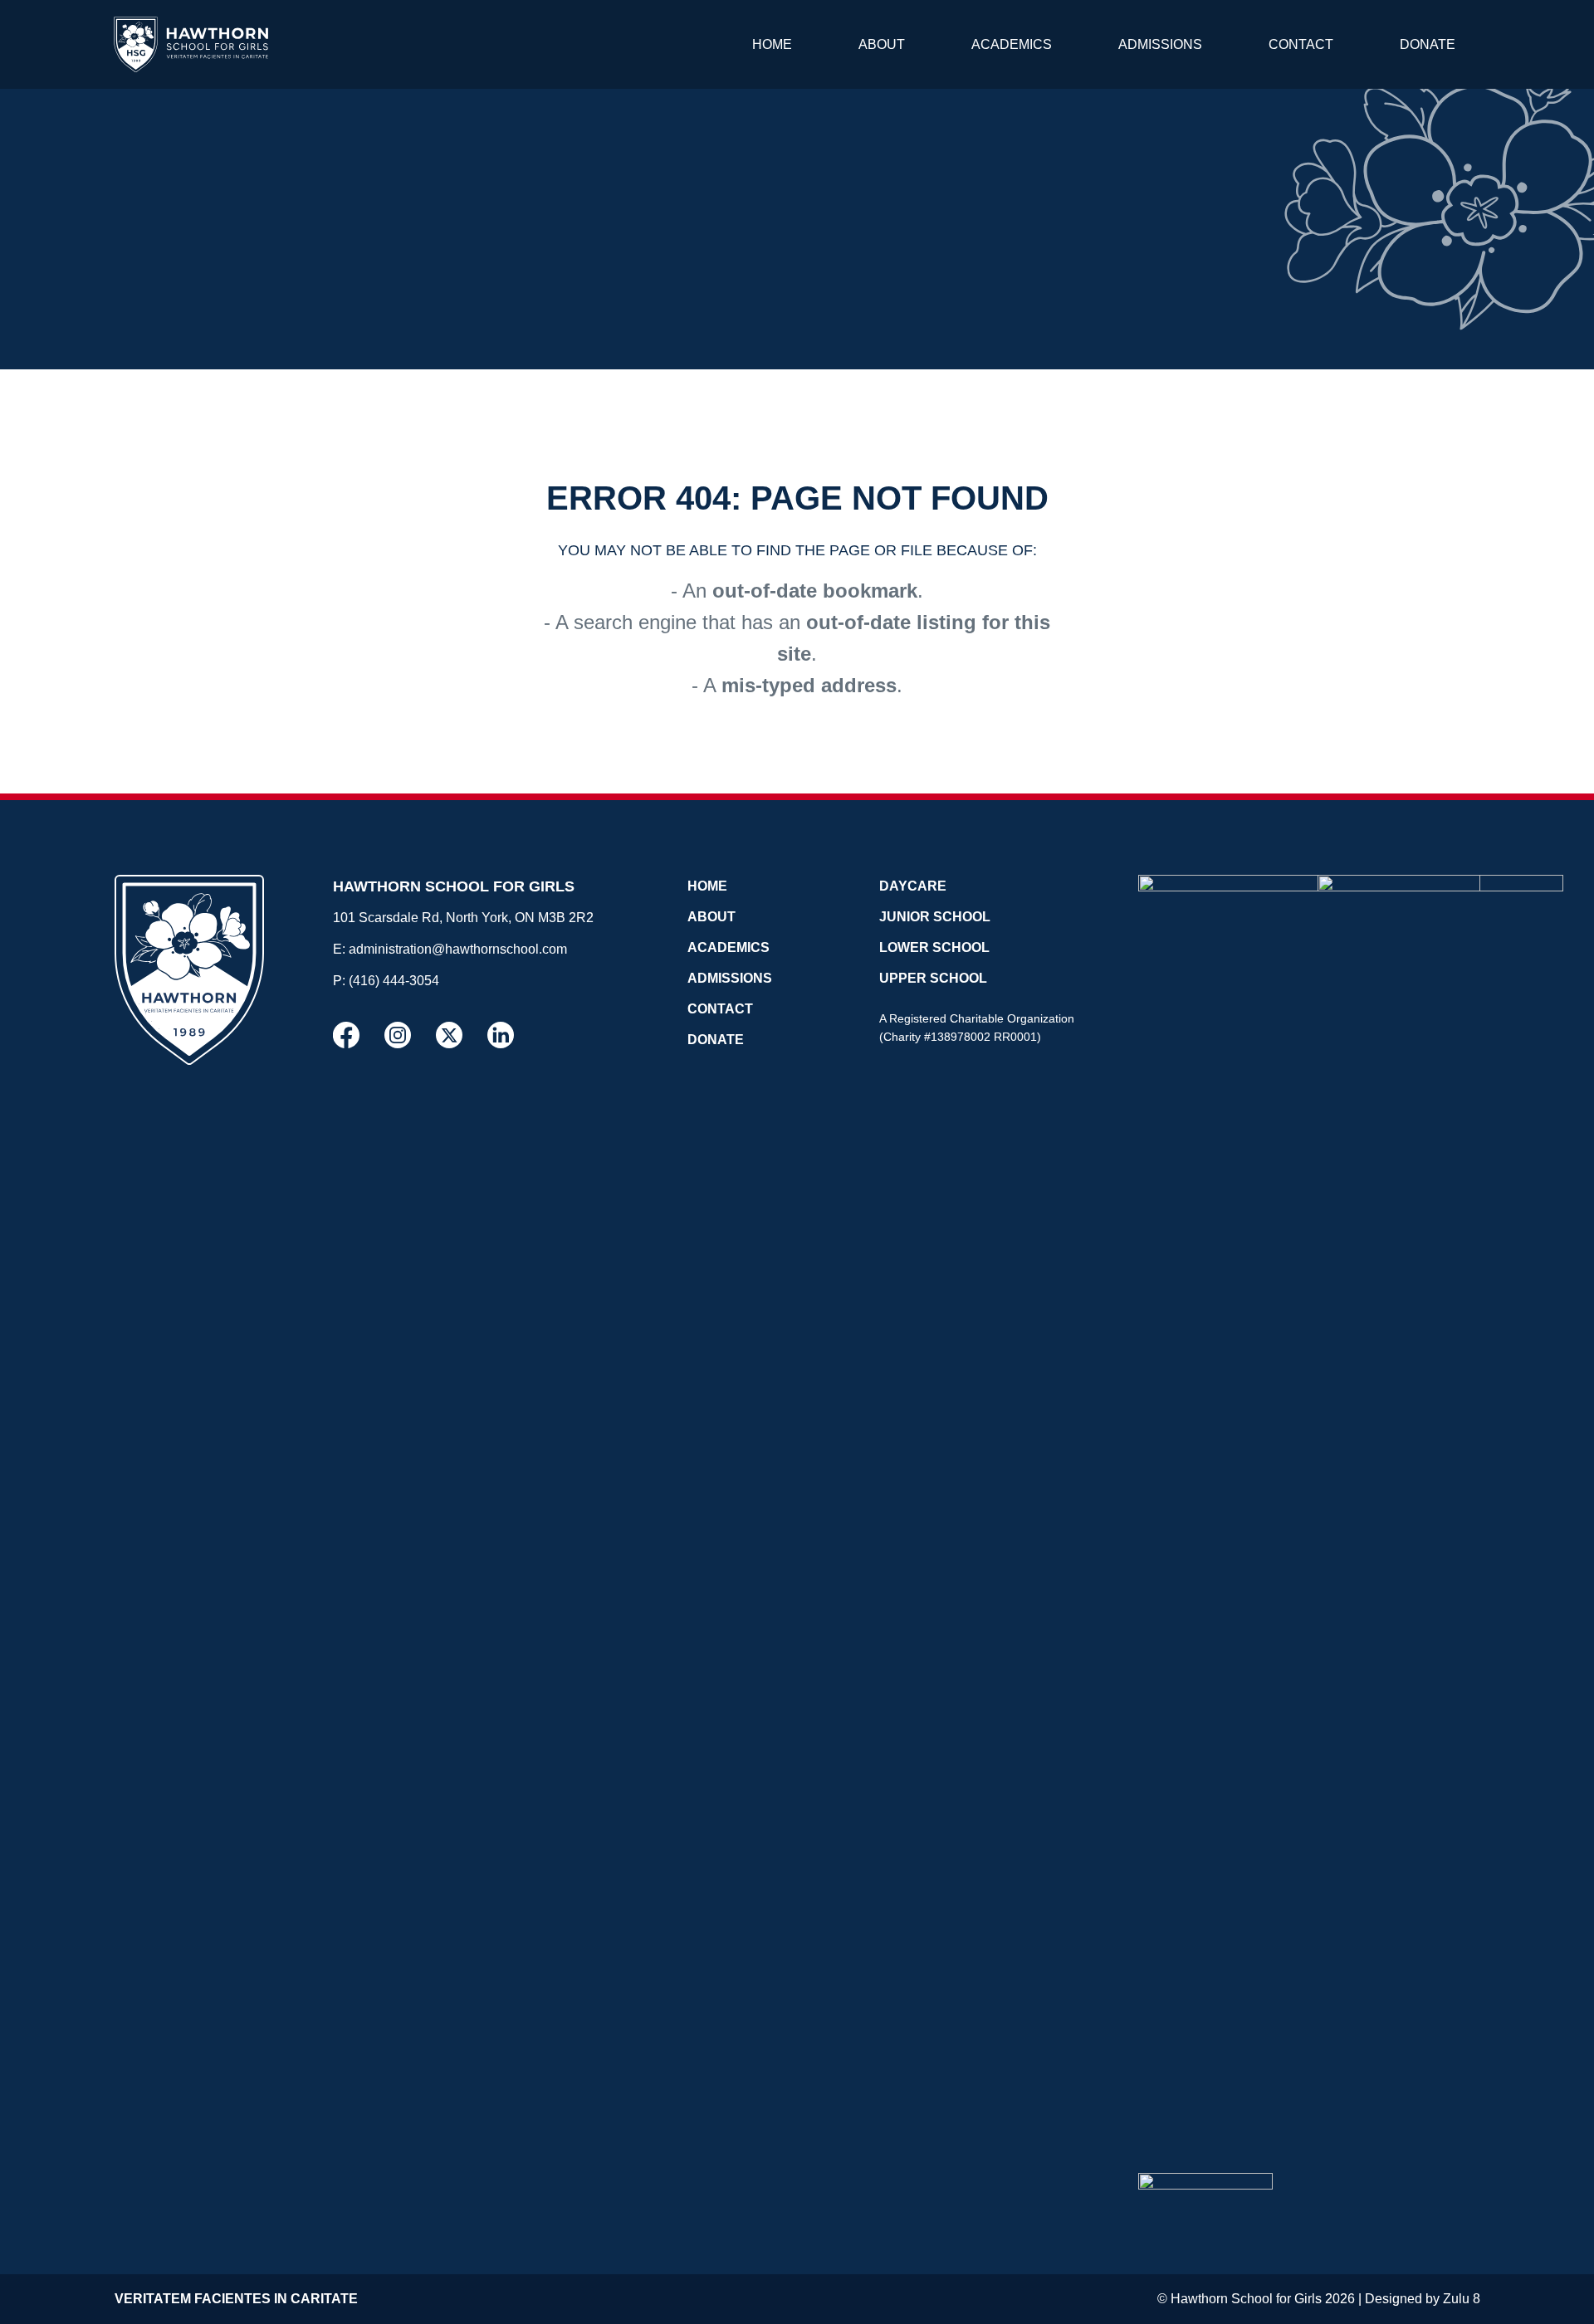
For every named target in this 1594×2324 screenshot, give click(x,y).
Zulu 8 (1462, 2299)
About (882, 44)
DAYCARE (913, 886)
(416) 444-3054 (394, 981)
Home (772, 44)
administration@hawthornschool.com (458, 949)
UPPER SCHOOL (933, 978)
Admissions (1160, 44)
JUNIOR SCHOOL (935, 917)
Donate (1428, 44)
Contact (1301, 44)
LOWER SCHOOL (934, 947)
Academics (1012, 44)
